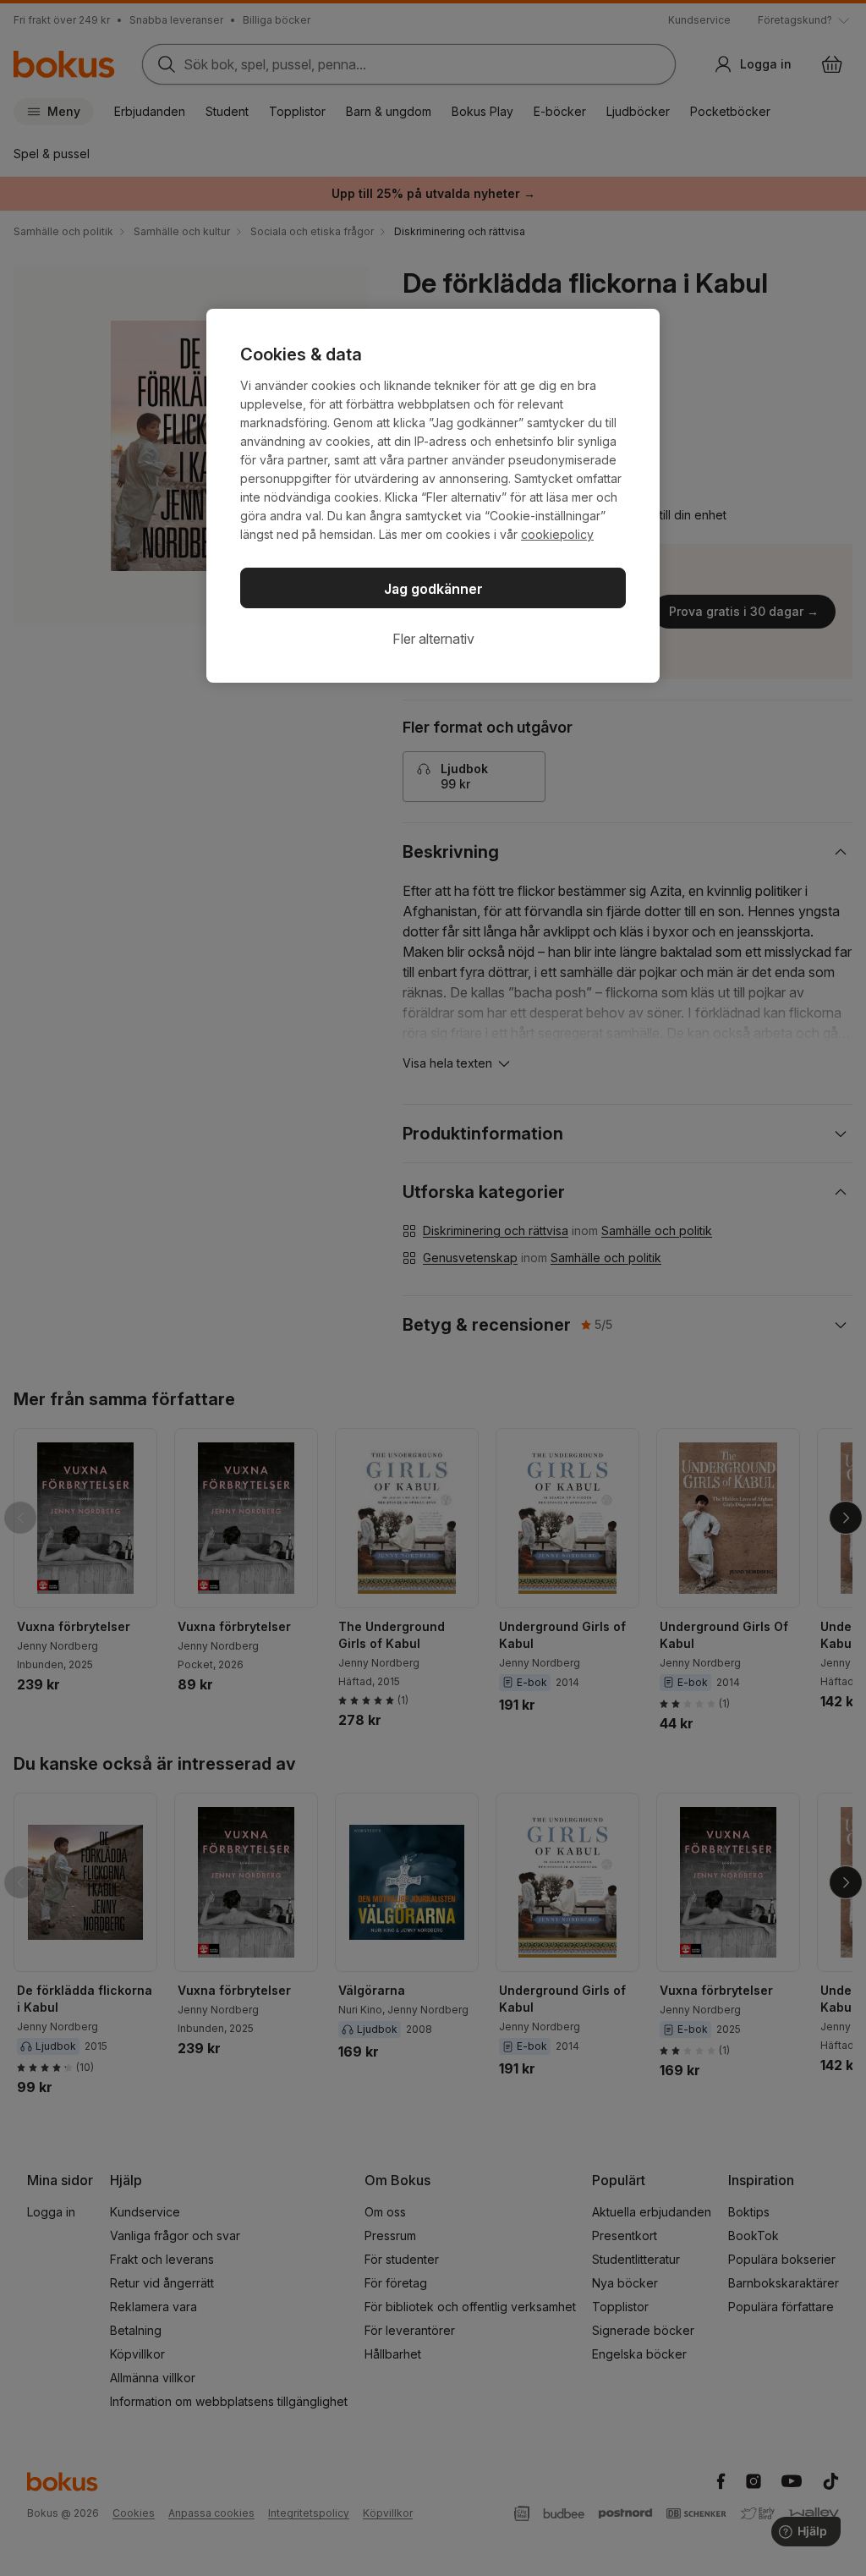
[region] (433, 496)
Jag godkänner (433, 589)
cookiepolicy (557, 534)
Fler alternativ (433, 639)
